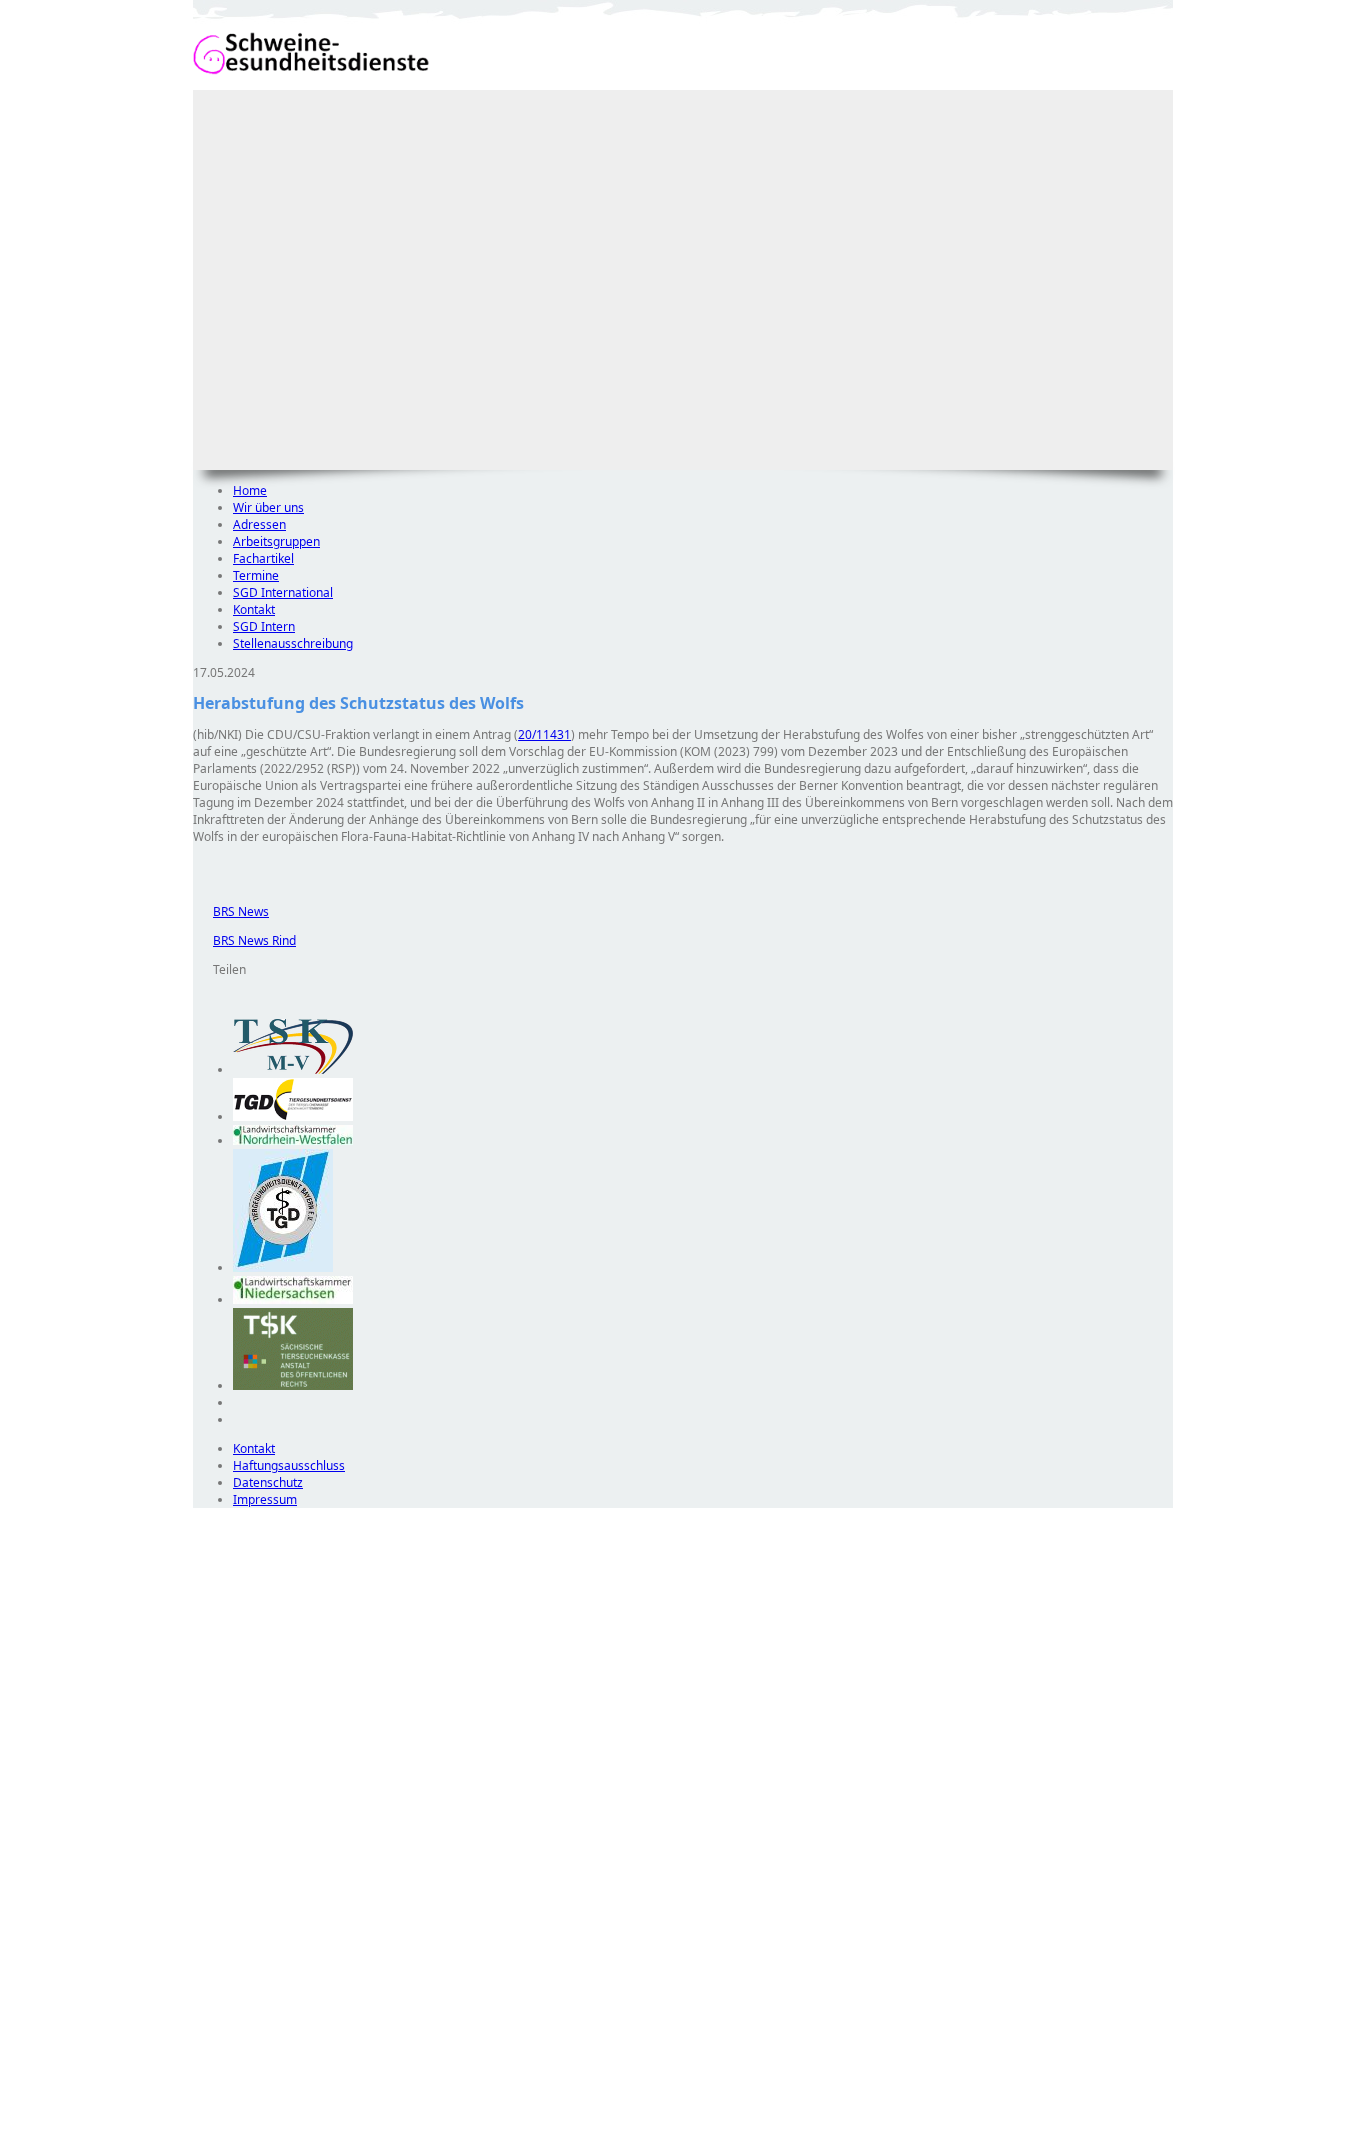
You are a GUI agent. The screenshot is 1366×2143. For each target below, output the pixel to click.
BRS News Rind (244, 940)
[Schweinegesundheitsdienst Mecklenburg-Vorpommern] (293, 1069)
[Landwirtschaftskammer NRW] (293, 1140)
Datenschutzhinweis (249, 2133)
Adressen (259, 524)
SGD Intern (264, 626)
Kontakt (254, 609)
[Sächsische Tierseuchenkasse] (293, 1385)
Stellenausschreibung (293, 643)
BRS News (231, 911)
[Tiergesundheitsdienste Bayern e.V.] (283, 1267)
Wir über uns (268, 507)
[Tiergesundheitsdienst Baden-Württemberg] (293, 1116)
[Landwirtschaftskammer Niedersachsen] (293, 1299)
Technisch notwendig (222, 1870)
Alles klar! (206, 2091)
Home (250, 490)
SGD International (283, 592)
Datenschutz (268, 1482)
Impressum (265, 1499)
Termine (256, 575)
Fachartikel (263, 558)
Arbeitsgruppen (276, 541)
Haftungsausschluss (289, 1465)
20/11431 (544, 734)
